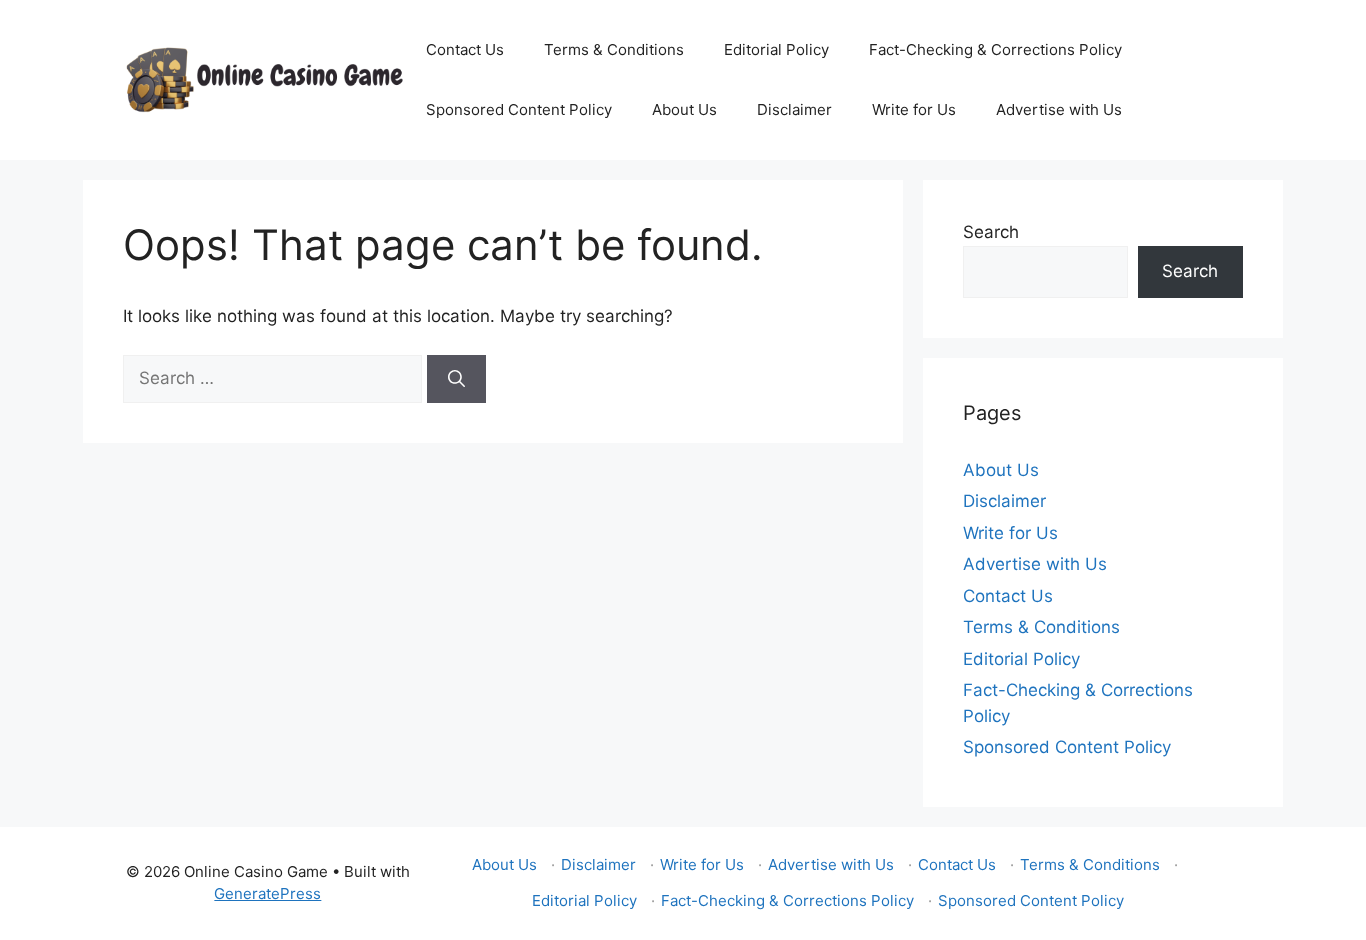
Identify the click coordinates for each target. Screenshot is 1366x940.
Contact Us (465, 49)
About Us (684, 109)
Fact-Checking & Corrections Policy (995, 49)
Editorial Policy (776, 49)
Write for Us (914, 109)
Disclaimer (794, 109)
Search (991, 232)
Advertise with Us (1059, 109)
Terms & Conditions (614, 49)
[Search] (456, 379)
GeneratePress (267, 893)
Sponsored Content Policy (519, 109)
